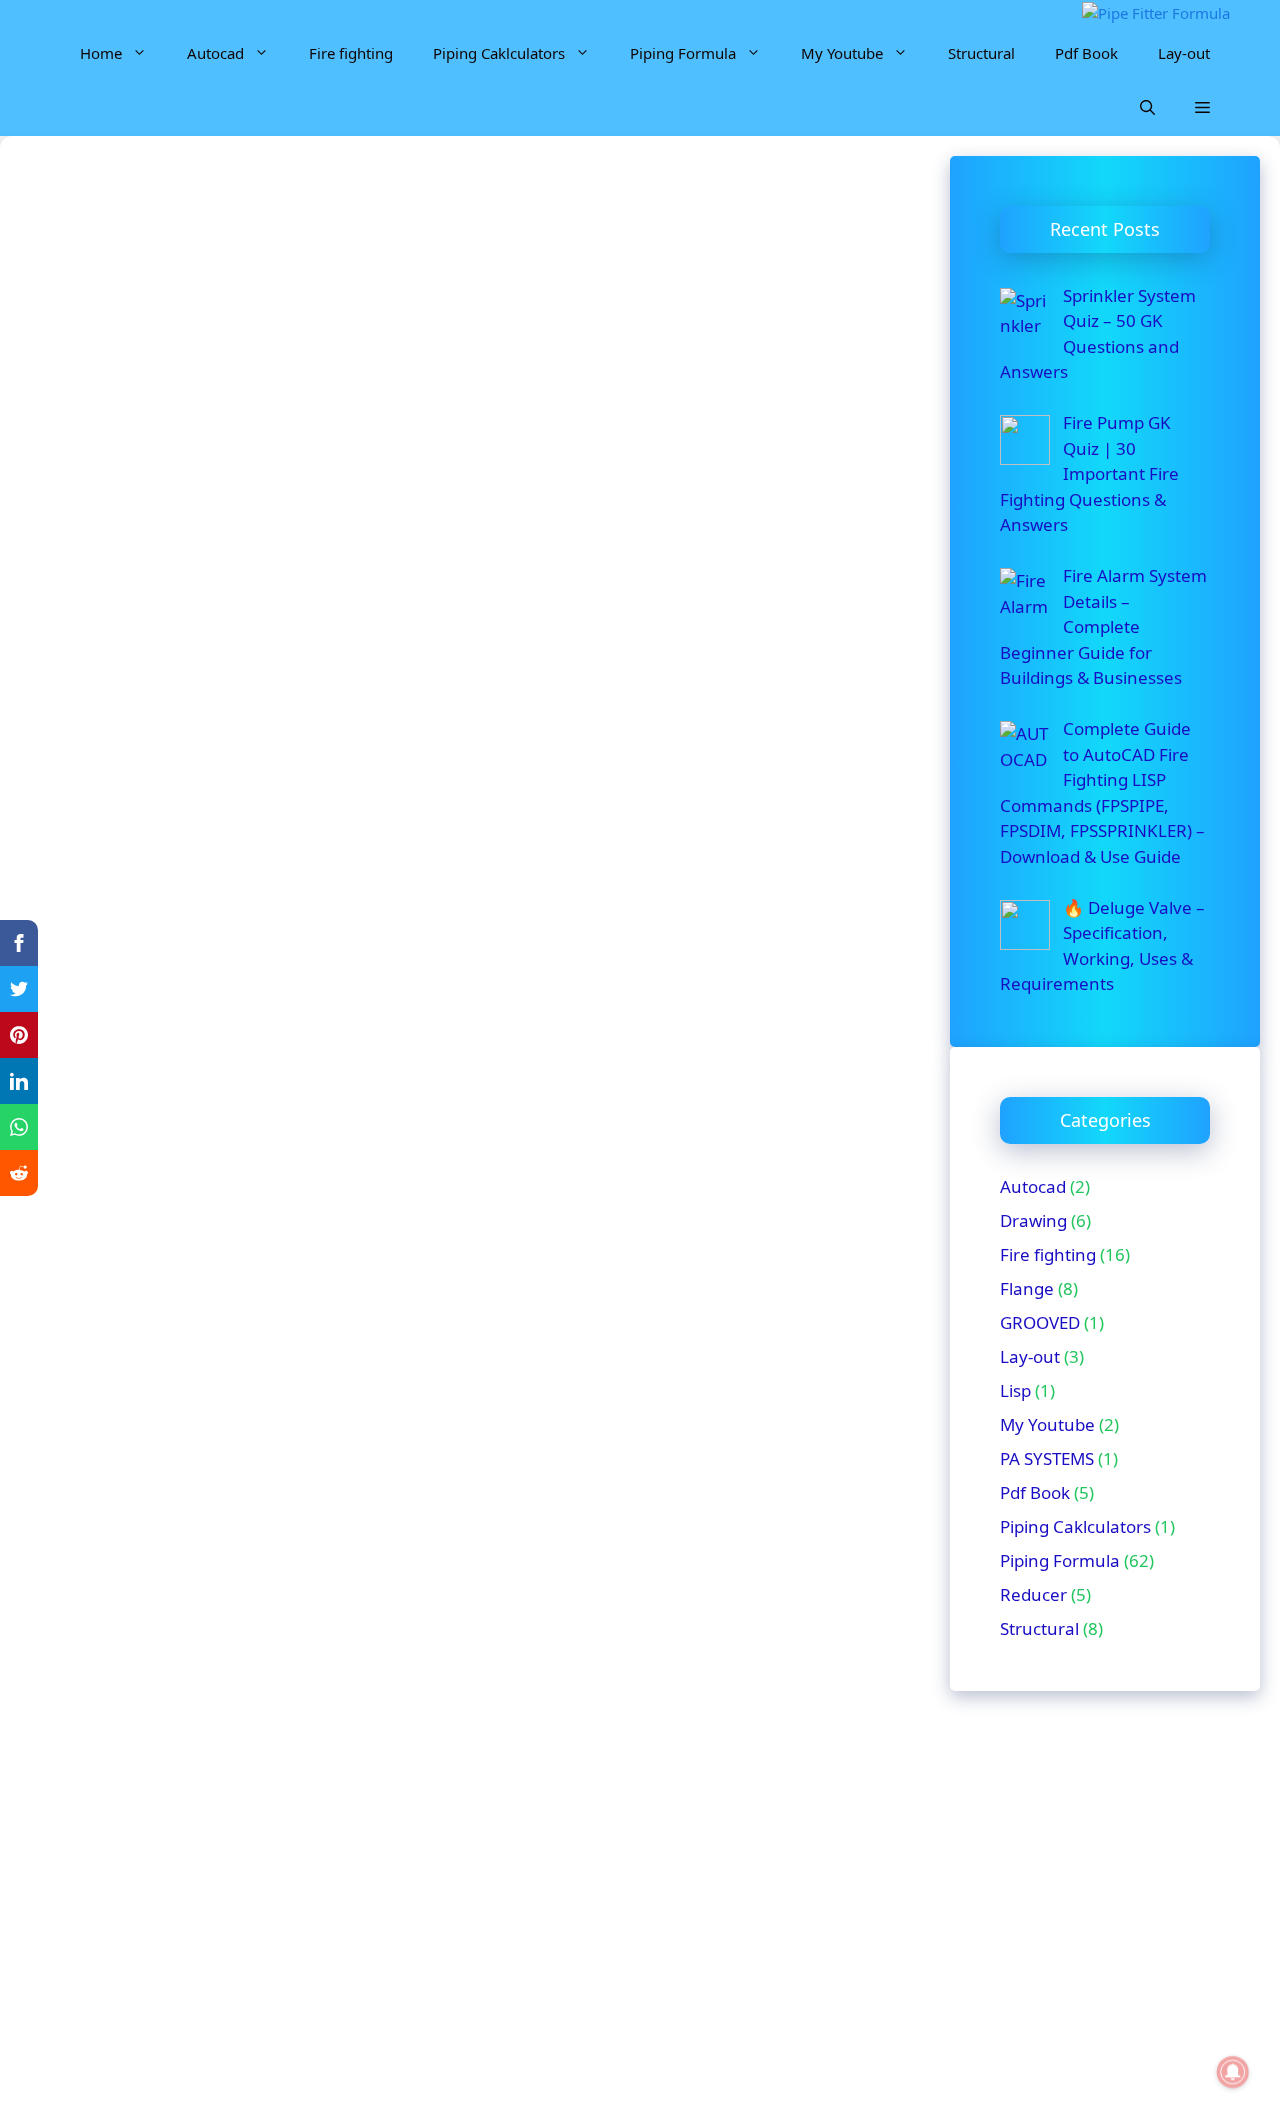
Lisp (1015, 1390)
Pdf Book (1086, 53)
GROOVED (1040, 1322)
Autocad (215, 53)
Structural (981, 53)
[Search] (485, 480)
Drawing (1033, 1220)
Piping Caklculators (499, 53)
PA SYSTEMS (1047, 1458)
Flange (1027, 1288)
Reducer (1033, 1594)
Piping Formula (683, 53)
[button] (1147, 108)
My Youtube (842, 53)
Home (101, 53)
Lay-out (1184, 53)
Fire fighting (351, 53)
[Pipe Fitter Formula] (1156, 13)
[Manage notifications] (1233, 2072)
